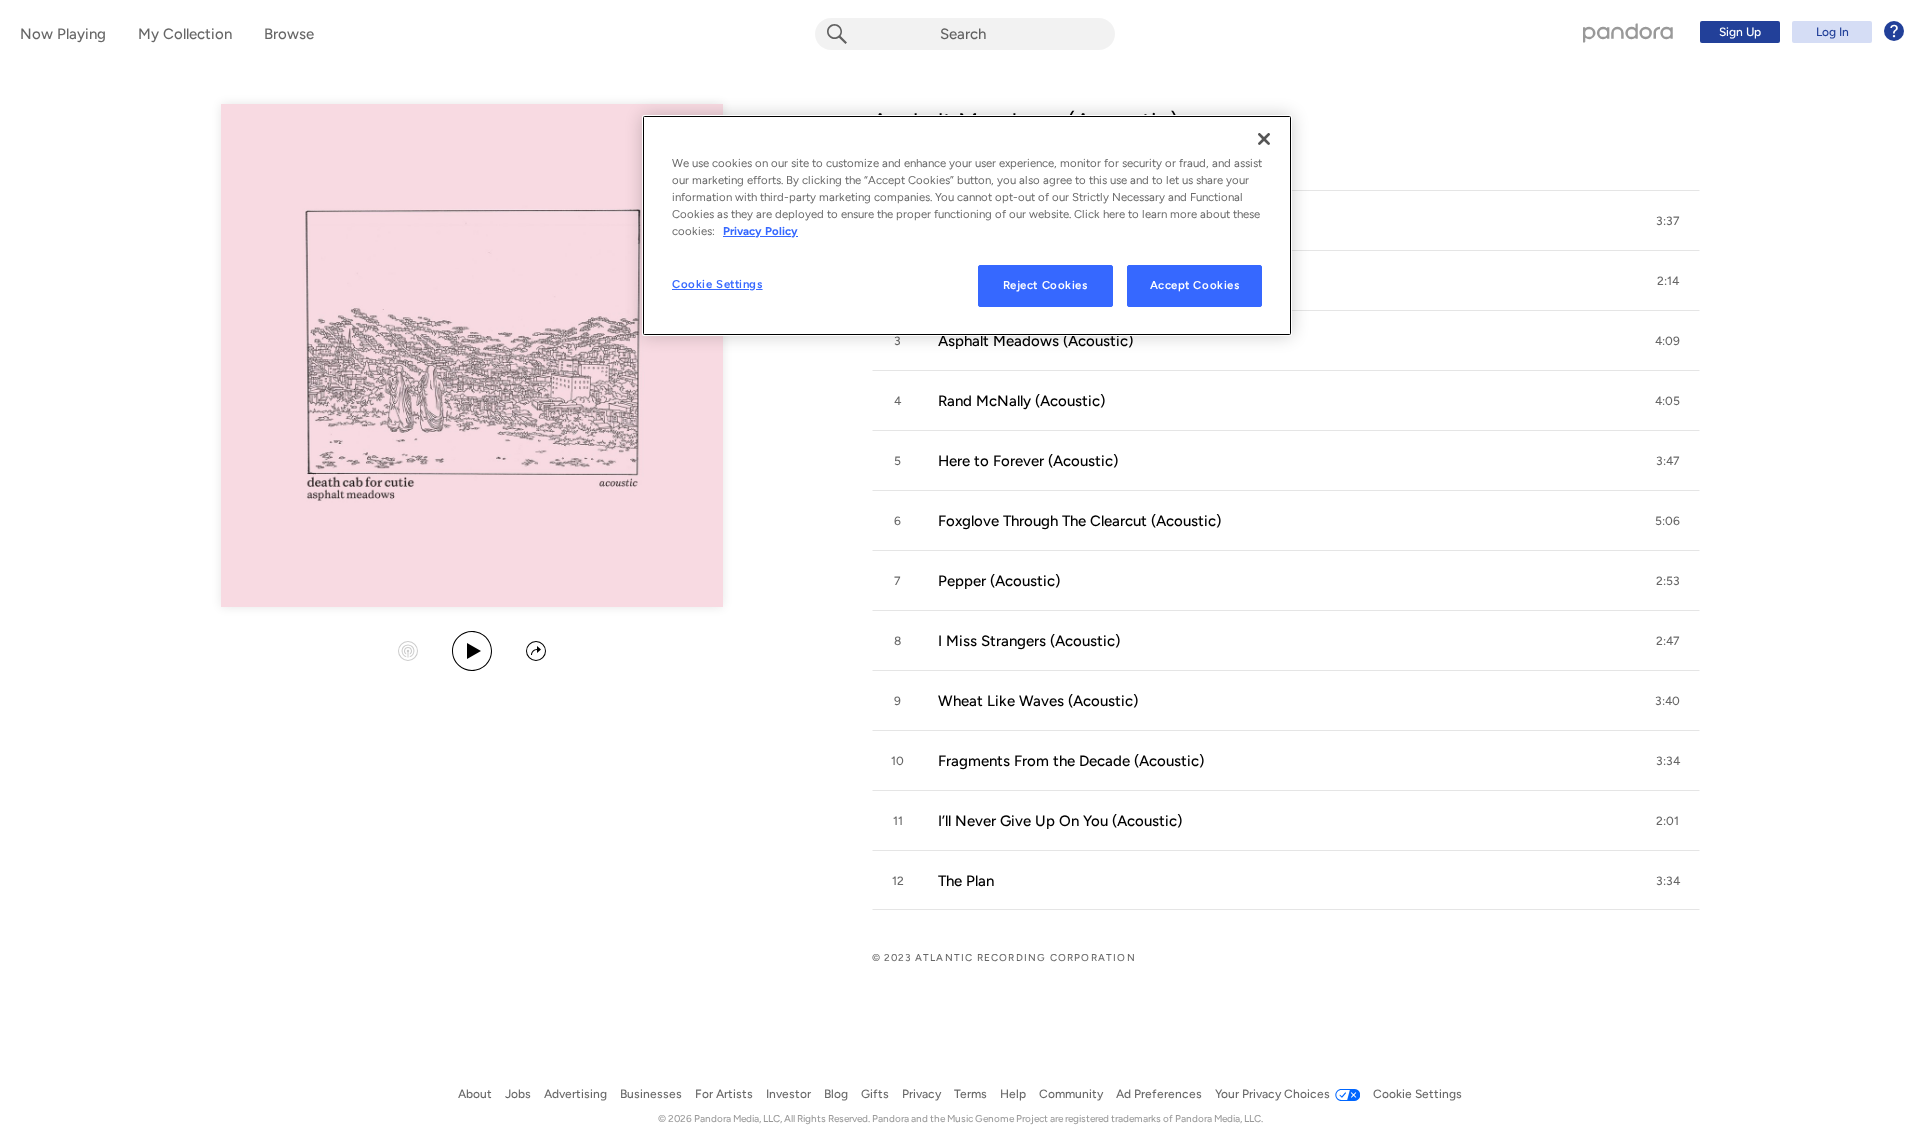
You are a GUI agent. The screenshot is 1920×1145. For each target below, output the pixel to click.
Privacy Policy (760, 231)
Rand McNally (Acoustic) (1021, 401)
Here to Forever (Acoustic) (1028, 461)
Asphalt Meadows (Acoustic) (1035, 341)
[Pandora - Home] (1628, 32)
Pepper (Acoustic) (999, 581)
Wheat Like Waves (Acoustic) (1038, 701)
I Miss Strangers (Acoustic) (1029, 641)
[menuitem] (1799, 32)
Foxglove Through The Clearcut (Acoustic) (1079, 521)
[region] (967, 225)
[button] (1668, 221)
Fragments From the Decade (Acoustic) (1071, 761)
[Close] (1264, 139)
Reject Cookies (1045, 285)
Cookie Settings (717, 284)
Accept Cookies (1195, 285)
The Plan (966, 881)
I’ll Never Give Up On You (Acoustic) (1060, 821)
